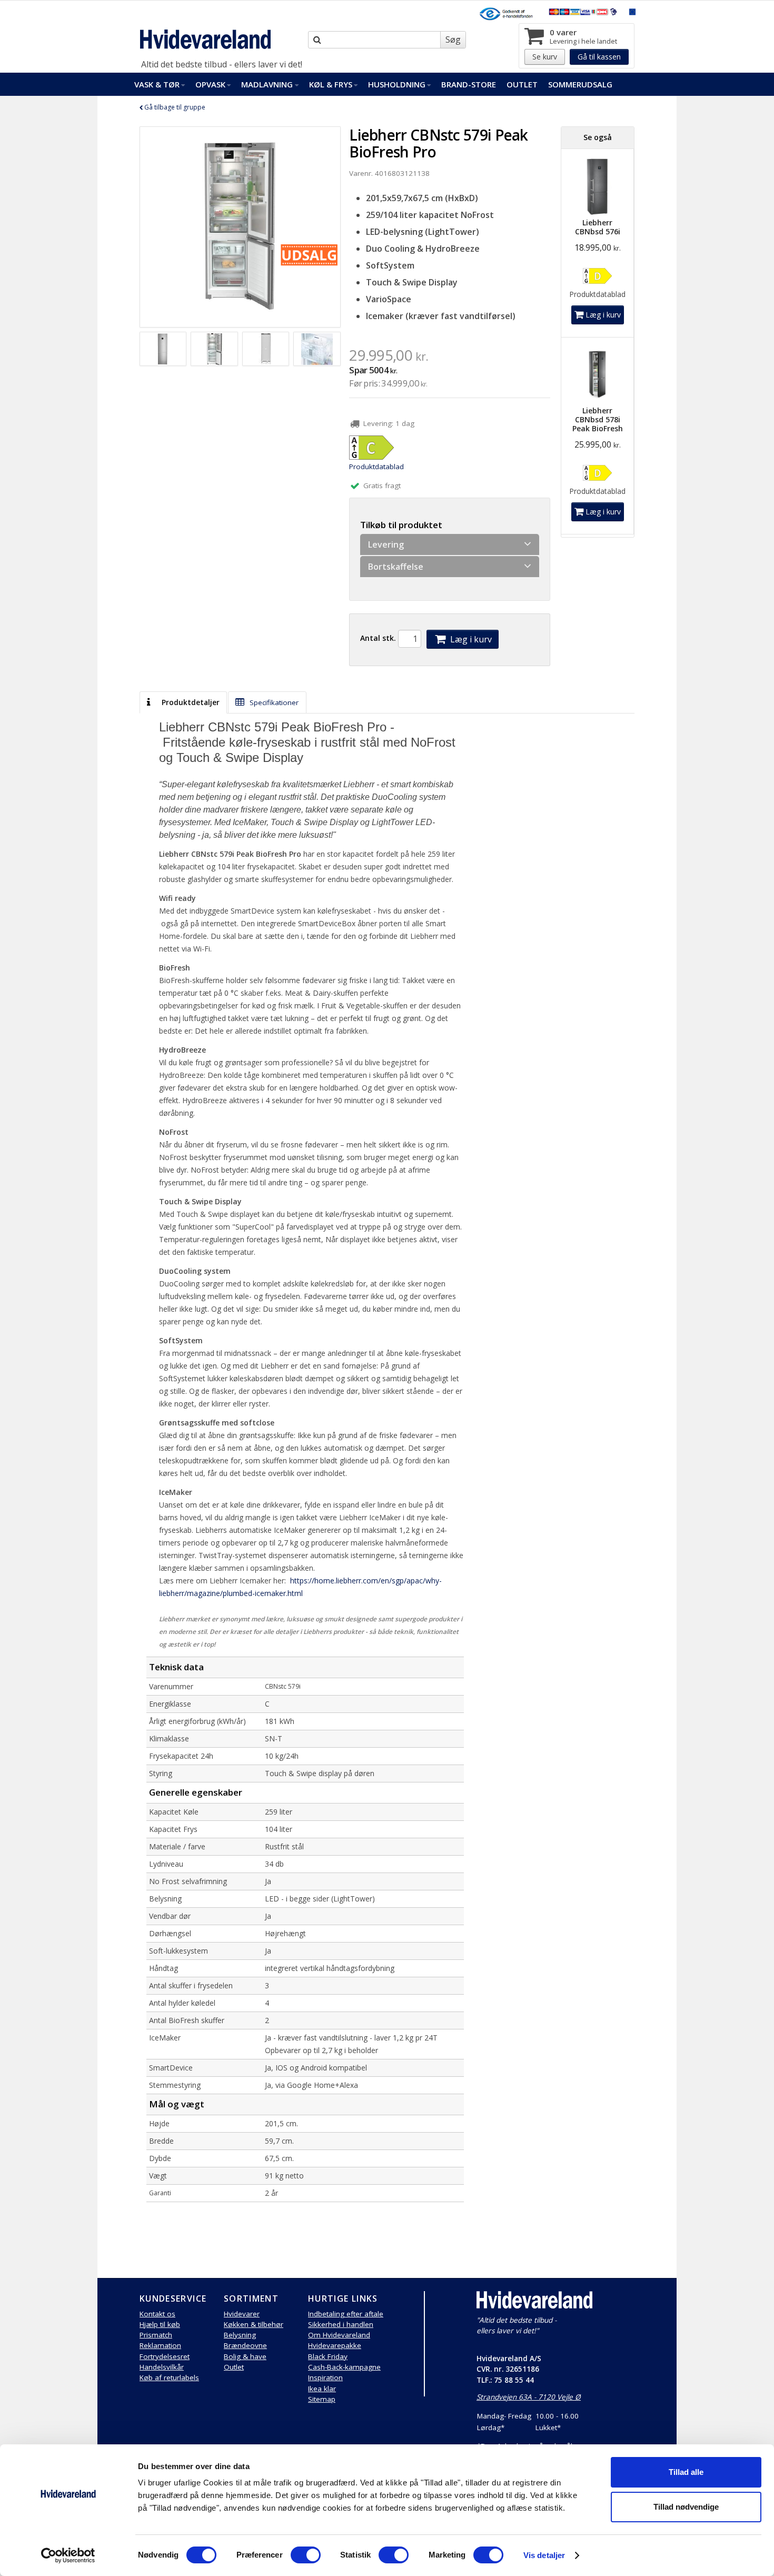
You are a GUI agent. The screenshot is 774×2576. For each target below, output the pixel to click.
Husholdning (397, 84)
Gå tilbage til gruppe (174, 107)
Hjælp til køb (160, 2324)
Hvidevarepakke (335, 2345)
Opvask (210, 84)
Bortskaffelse (396, 567)
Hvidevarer (242, 2314)
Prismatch (156, 2335)
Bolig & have (245, 2356)
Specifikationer (273, 702)
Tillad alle (686, 2472)
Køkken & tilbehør (254, 2324)
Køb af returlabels (169, 2377)
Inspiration (325, 2377)
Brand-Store (469, 84)
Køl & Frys (331, 84)
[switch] (306, 2555)
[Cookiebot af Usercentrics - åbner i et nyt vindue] (68, 2555)
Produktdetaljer (190, 702)
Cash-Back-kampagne (344, 2367)
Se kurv (545, 57)
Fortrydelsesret (165, 2356)
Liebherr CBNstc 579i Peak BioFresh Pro (439, 143)
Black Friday (328, 2356)
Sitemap (322, 2399)
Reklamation (160, 2345)
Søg (453, 39)
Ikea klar (322, 2389)
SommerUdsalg (580, 84)
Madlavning (267, 84)
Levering (386, 544)
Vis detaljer (544, 2555)
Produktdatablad (376, 467)
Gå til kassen (599, 57)
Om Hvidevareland (339, 2335)
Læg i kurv (470, 639)
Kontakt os (157, 2314)
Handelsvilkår (162, 2367)
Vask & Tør (157, 84)
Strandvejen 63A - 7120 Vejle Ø (529, 2397)
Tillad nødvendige (686, 2507)
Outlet (522, 84)
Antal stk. (378, 638)
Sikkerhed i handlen (341, 2324)
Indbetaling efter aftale (346, 2314)
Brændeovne (245, 2345)
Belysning (240, 2335)
